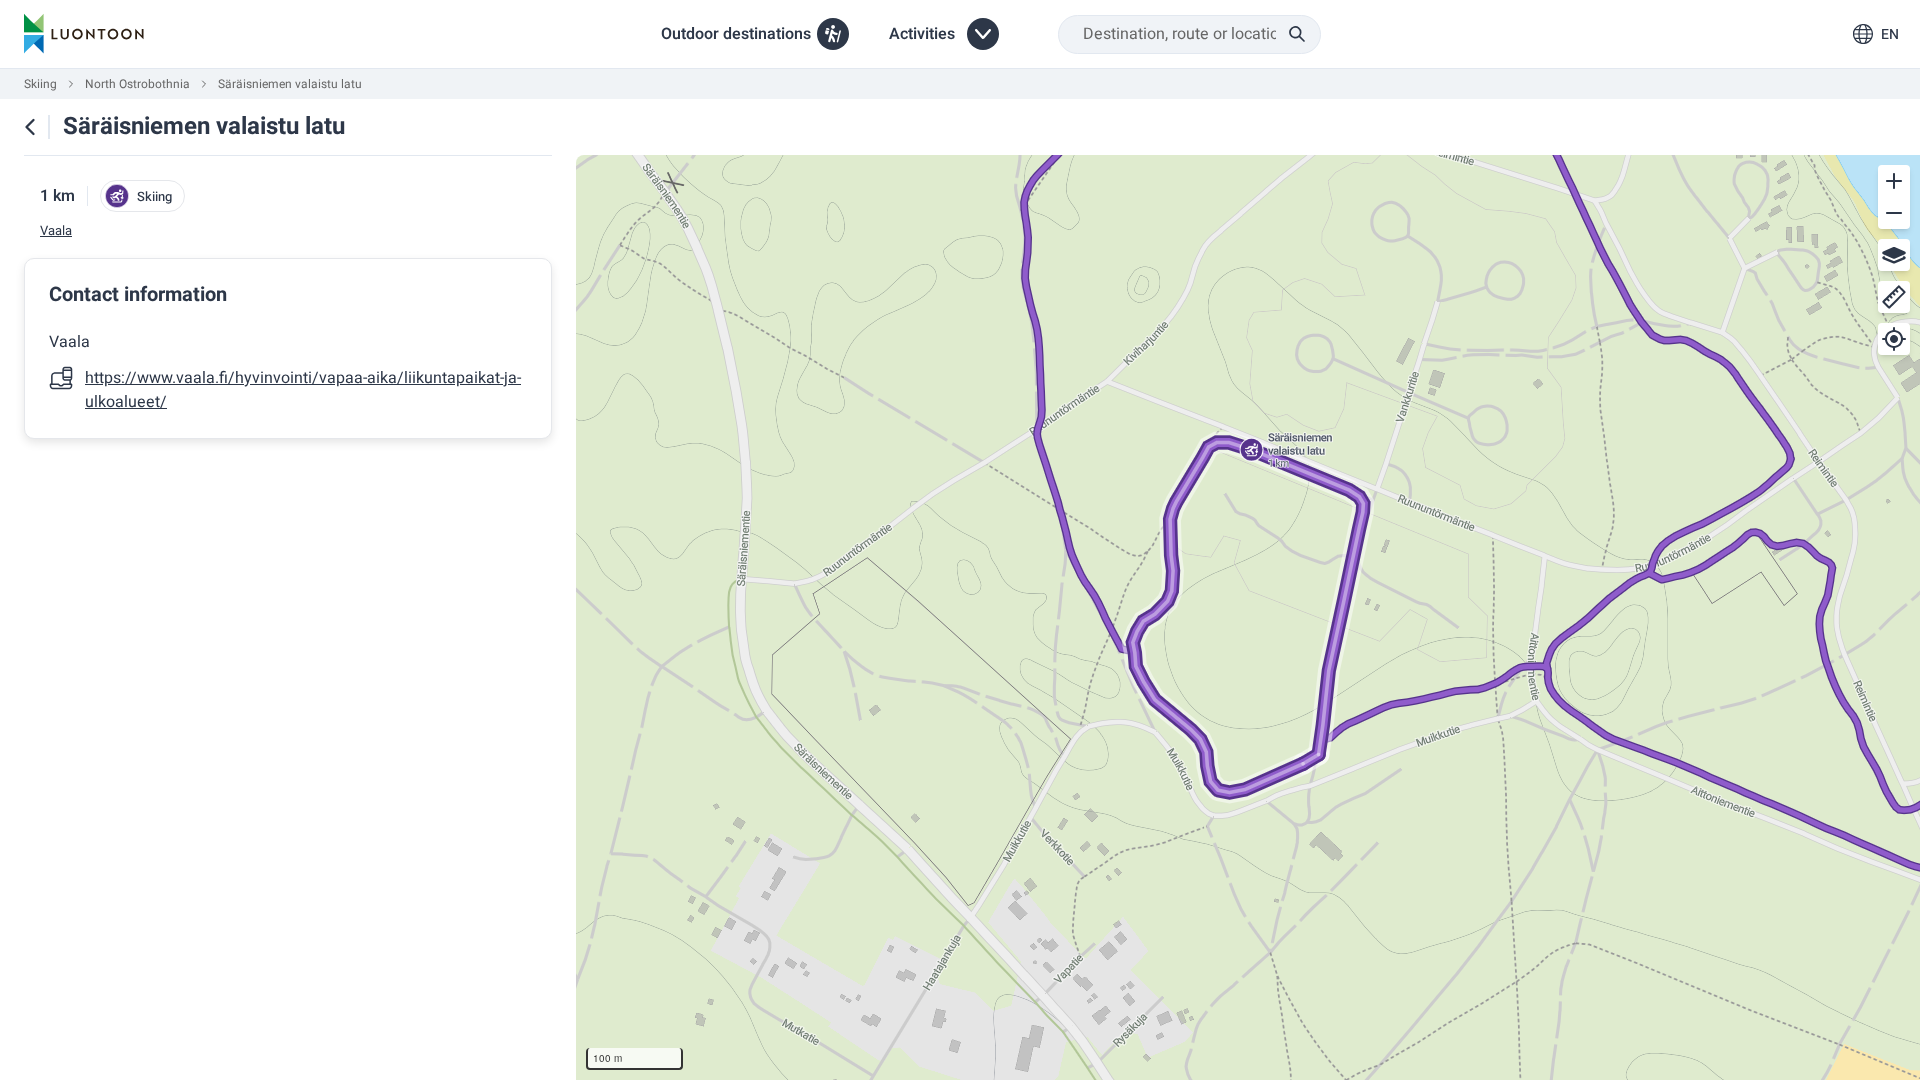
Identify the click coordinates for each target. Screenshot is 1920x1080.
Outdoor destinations (736, 34)
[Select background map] (1894, 255)
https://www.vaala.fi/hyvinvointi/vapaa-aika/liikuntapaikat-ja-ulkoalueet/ (303, 390)
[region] (1248, 617)
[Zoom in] (1894, 181)
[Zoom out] (1894, 213)
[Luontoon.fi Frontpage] (84, 34)
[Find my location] (1894, 339)
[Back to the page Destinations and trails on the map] (30, 127)
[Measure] (1894, 297)
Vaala (56, 231)
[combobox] (1189, 34)
